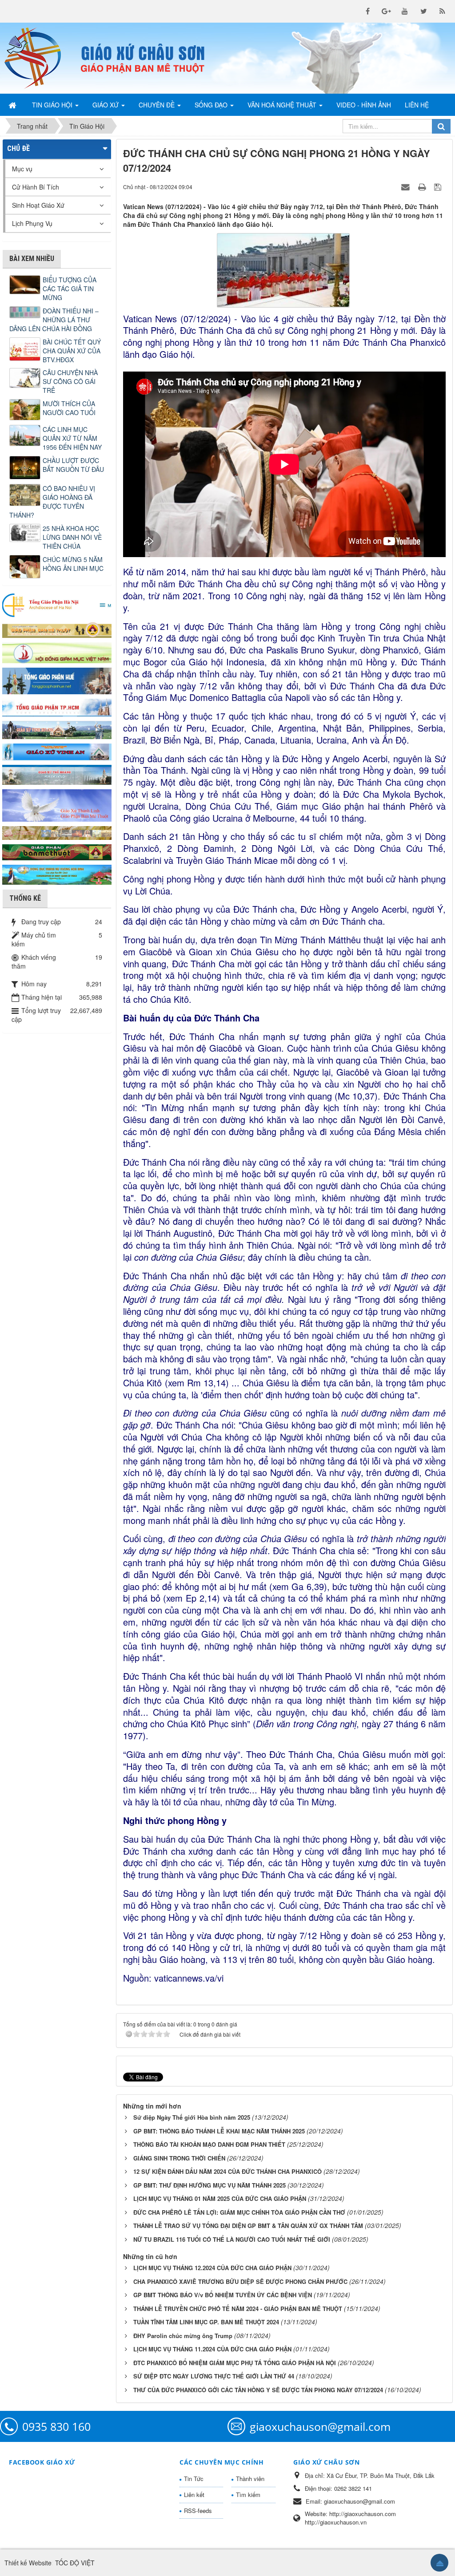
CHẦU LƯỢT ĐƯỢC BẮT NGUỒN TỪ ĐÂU (73, 465)
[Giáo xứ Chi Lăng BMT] (57, 832)
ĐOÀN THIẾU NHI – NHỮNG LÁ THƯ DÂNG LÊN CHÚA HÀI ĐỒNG (54, 320)
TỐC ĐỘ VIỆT (75, 2563)
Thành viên (250, 2479)
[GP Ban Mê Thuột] (57, 629)
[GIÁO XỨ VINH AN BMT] (57, 751)
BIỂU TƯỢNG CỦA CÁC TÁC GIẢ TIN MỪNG (70, 289)
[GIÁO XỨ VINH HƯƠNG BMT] (57, 729)
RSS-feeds (198, 2511)
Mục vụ (22, 169)
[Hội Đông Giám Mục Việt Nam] (57, 652)
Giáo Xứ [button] (106, 105)
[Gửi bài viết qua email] (407, 186)
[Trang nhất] (13, 105)
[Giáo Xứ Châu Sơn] (38, 58)
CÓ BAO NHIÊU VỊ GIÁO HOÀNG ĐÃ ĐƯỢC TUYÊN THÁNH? (52, 502)
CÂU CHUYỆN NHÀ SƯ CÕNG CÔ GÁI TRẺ (70, 381)
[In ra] (423, 186)
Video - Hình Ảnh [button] (364, 105)
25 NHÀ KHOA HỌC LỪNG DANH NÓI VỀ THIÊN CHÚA (72, 537)
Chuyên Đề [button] (158, 105)
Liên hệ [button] (417, 105)
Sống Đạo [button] (212, 105)
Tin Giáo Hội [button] (53, 105)
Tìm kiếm (248, 2495)
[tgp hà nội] (57, 605)
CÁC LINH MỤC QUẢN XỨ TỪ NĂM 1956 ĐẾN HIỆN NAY (72, 438)
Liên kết (194, 2495)
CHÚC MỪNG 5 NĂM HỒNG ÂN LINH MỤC (73, 564)
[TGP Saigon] (57, 707)
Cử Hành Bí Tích (36, 187)
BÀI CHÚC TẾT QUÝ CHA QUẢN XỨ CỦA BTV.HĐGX (72, 351)
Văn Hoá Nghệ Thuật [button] (283, 105)
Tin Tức (194, 2479)
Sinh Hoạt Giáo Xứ (38, 205)
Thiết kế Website (28, 2563)
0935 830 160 (56, 2426)
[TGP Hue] (57, 680)
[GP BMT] (57, 851)
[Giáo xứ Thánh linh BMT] (57, 804)
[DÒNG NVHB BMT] (57, 874)
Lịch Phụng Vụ (32, 223)
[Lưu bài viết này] (439, 186)
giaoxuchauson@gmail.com (320, 2426)
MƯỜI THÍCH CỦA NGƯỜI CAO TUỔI (69, 408)
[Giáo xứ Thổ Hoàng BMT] (57, 774)
